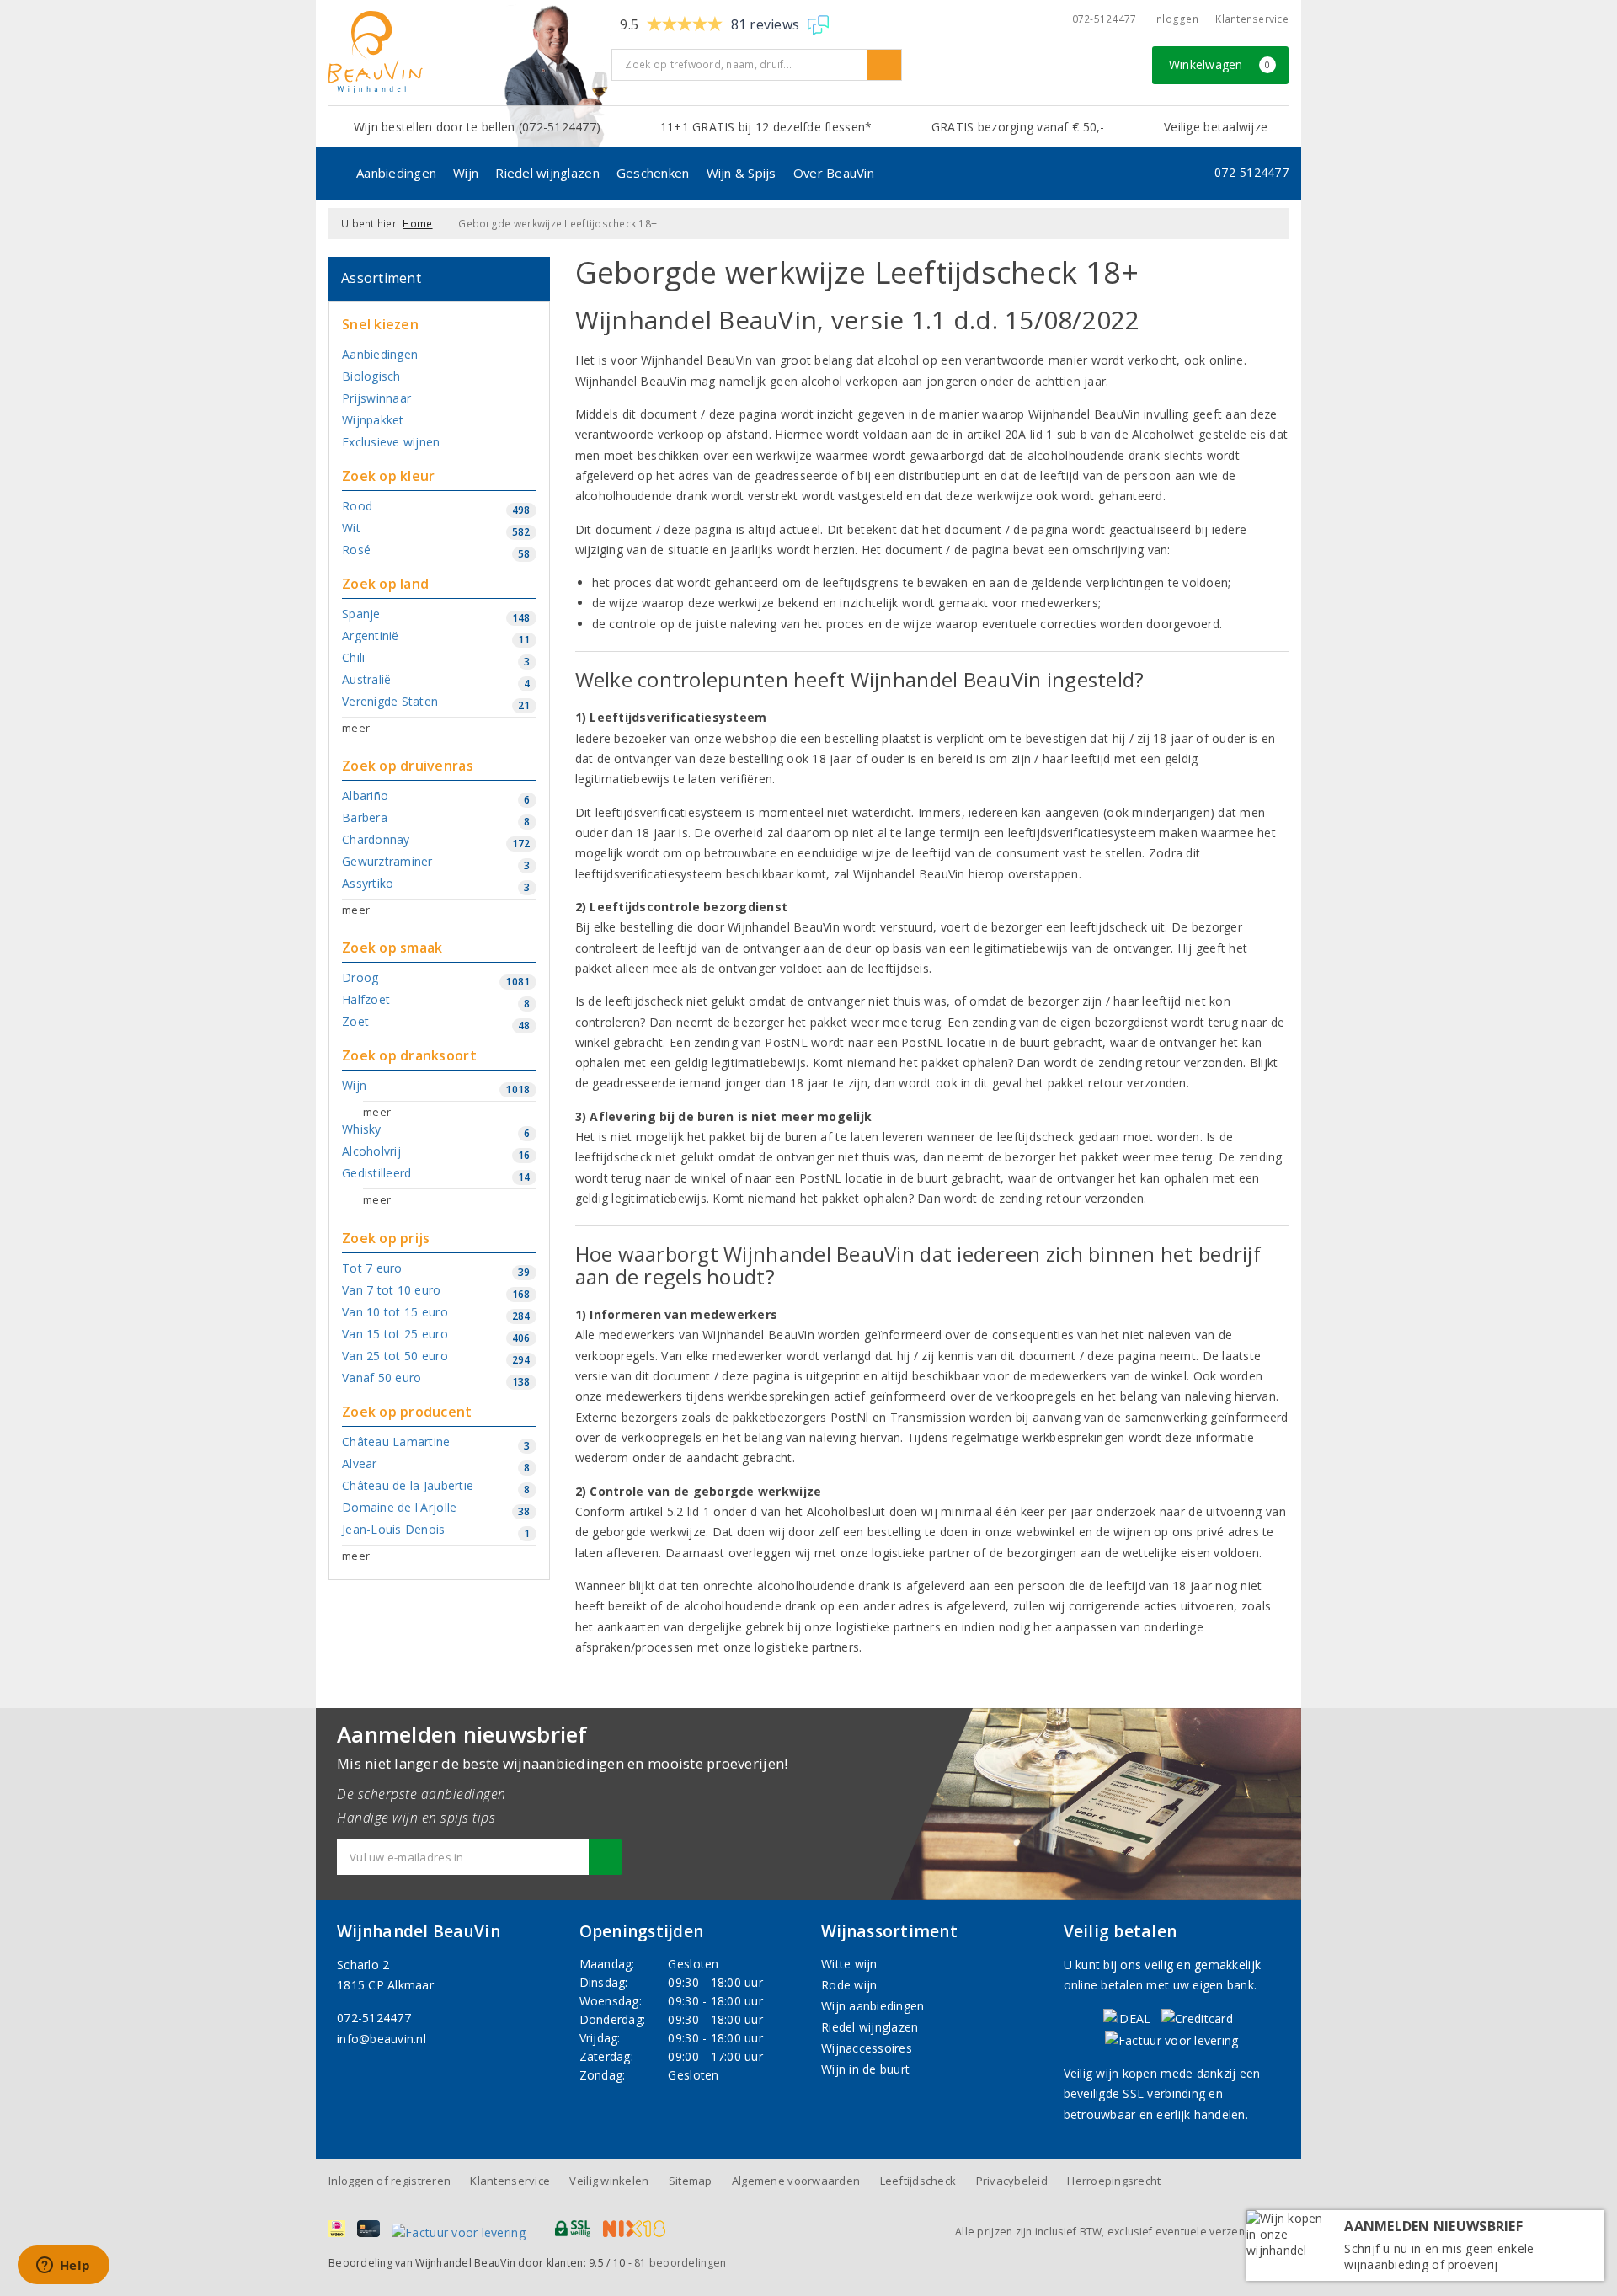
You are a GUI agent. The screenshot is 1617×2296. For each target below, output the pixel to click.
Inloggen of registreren (390, 2181)
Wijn (466, 173)
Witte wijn (849, 1964)
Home (417, 224)
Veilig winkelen (609, 2181)
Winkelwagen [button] (1220, 64)
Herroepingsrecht (1114, 2181)
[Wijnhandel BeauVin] (464, 52)
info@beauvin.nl (382, 2039)
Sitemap (691, 2181)
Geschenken (653, 173)
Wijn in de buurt (865, 2069)
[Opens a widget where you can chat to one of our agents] (63, 2267)
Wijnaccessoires (867, 2048)
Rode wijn (849, 1985)
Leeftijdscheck (918, 2181)
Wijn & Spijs (742, 173)
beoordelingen (680, 2263)
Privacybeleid (1012, 2181)
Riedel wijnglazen (547, 173)
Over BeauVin (834, 173)
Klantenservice (1252, 19)
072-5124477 (1105, 19)
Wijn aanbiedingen (873, 2006)
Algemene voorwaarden (796, 2181)
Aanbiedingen (396, 173)
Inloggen (1176, 19)
